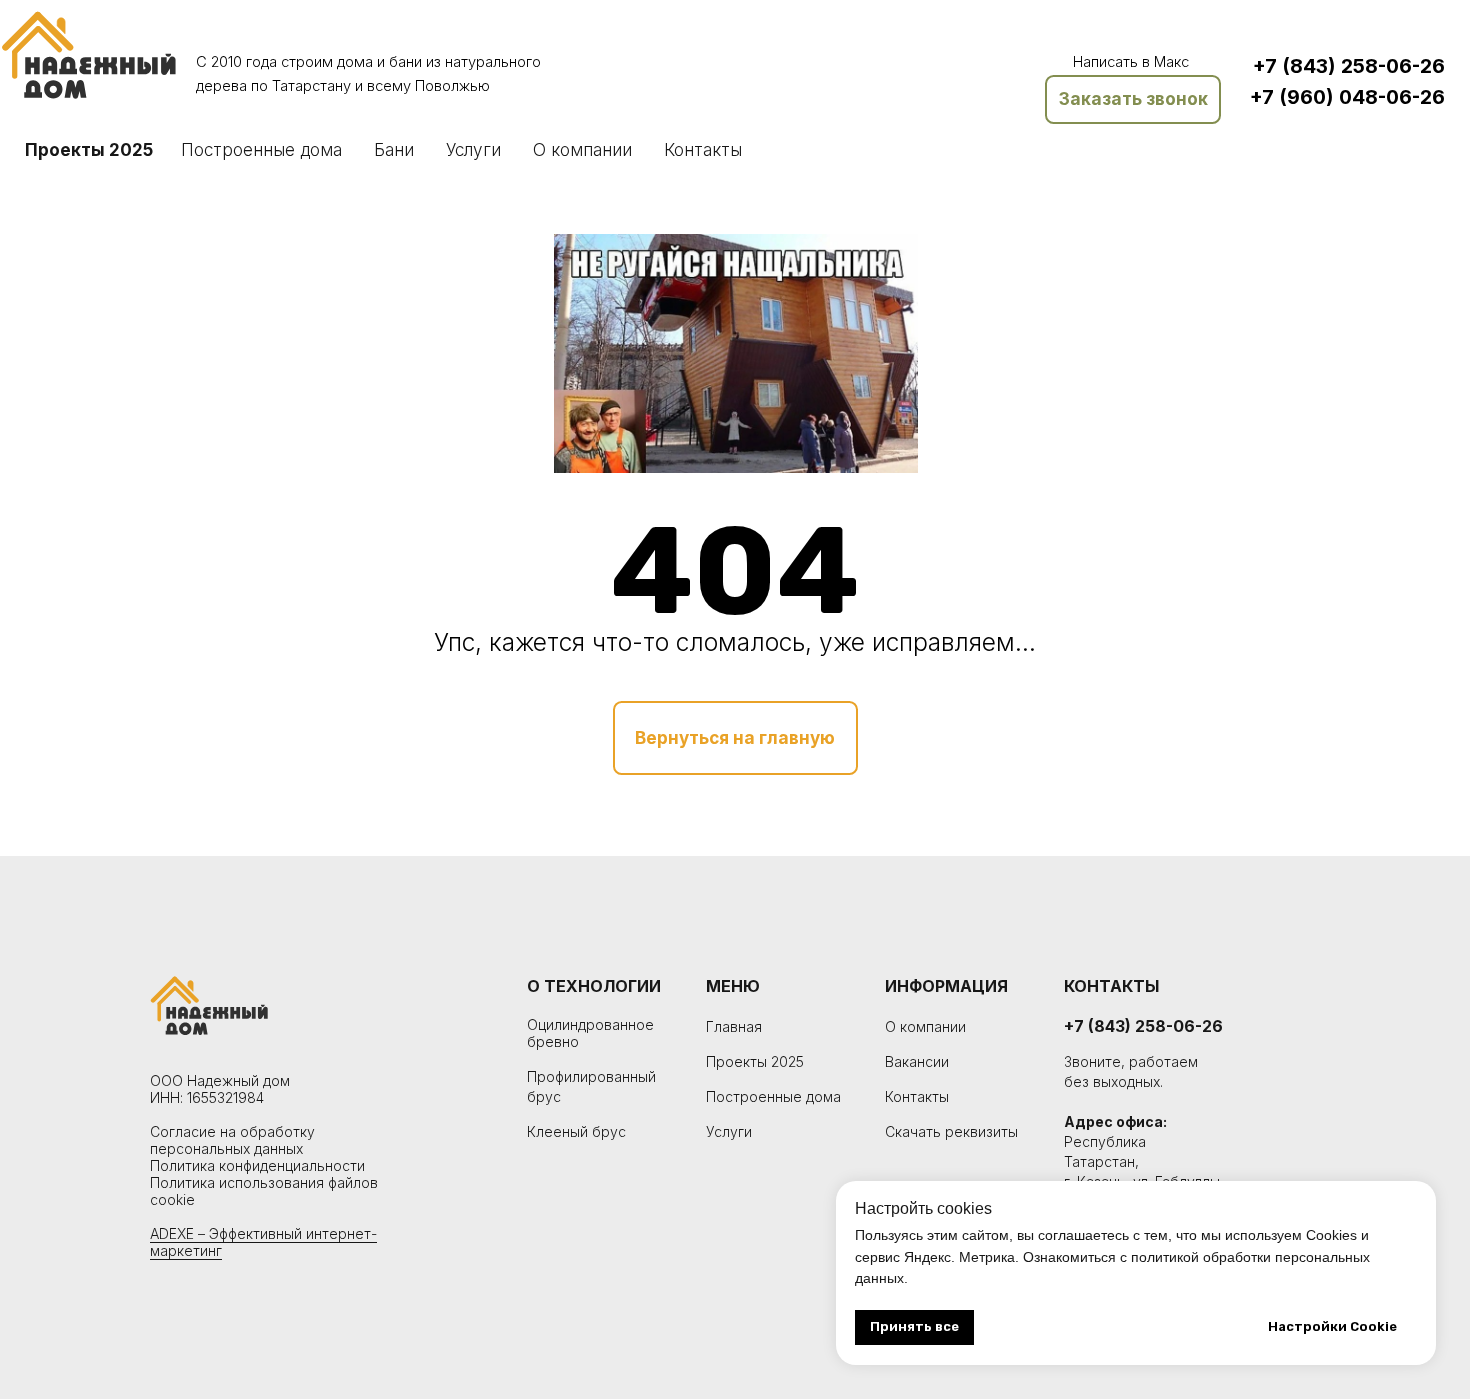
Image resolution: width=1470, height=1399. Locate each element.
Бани (394, 149)
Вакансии (917, 1062)
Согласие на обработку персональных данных (232, 1140)
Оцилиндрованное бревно (590, 1033)
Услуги (473, 149)
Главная (734, 1027)
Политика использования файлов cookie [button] (264, 1191)
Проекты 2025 (89, 149)
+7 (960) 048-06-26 (1347, 97)
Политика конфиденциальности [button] (257, 1165)
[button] (1133, 99)
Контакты (703, 149)
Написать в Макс (1131, 62)
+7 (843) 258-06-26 (1349, 66)
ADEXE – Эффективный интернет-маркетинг (263, 1242)
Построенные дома (261, 149)
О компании (582, 149)
